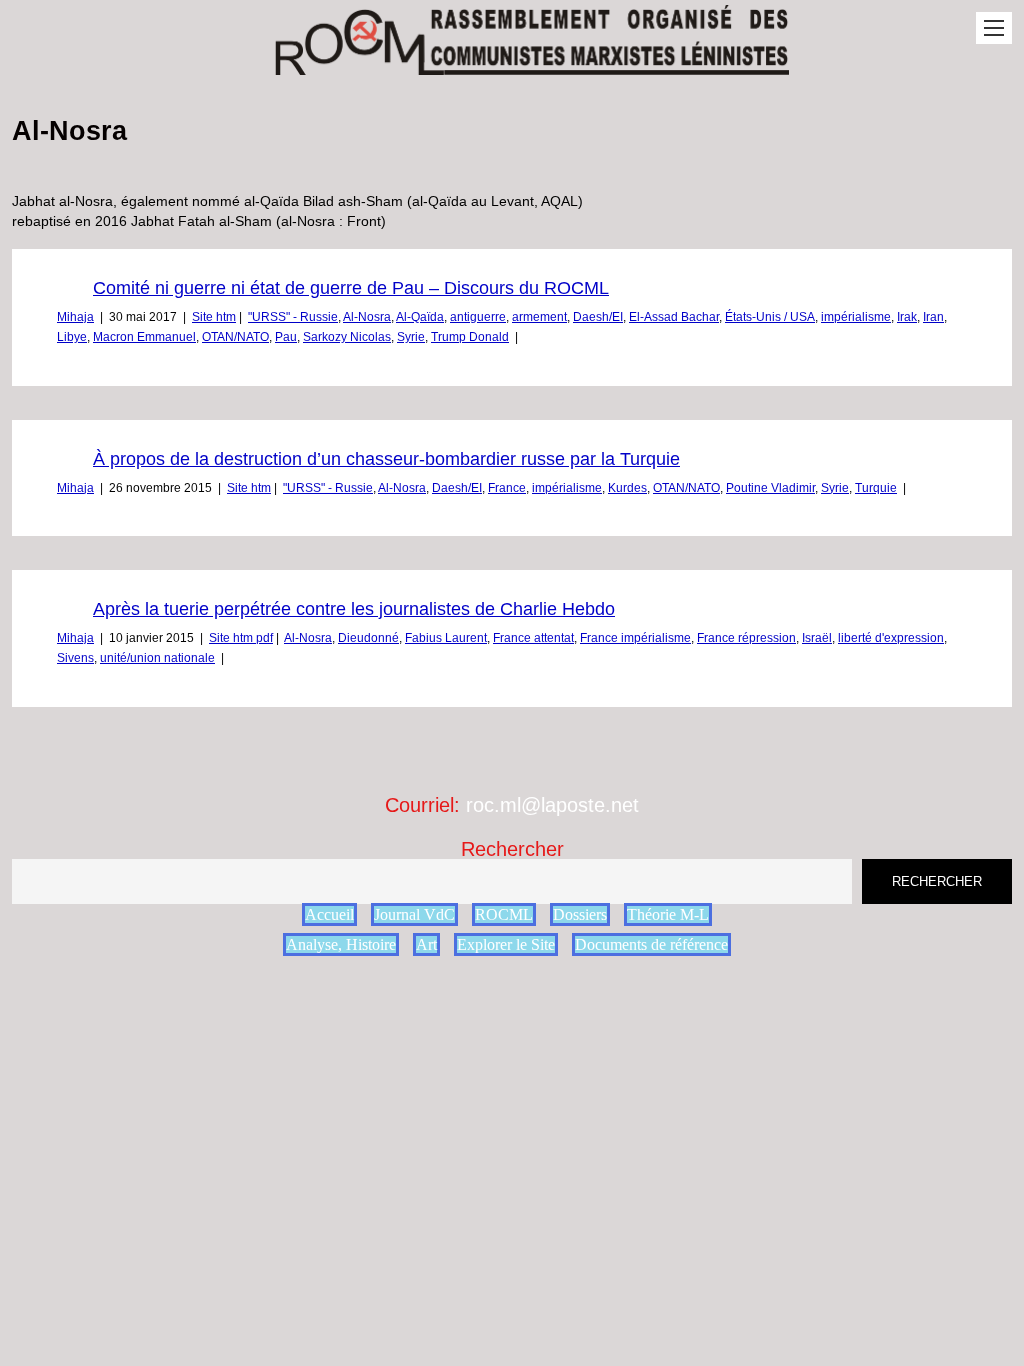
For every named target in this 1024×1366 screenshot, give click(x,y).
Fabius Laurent (446, 638)
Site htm (214, 317)
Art (426, 944)
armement (539, 317)
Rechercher (512, 849)
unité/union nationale (157, 658)
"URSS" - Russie (293, 317)
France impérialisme (635, 638)
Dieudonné (368, 638)
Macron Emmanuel (144, 337)
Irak (907, 317)
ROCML (504, 914)
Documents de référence (651, 944)
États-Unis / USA (770, 317)
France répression (746, 638)
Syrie (411, 337)
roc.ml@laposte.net (552, 805)
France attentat (533, 638)
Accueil (329, 914)
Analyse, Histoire (341, 944)
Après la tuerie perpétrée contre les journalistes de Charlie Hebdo (354, 609)
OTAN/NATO (235, 337)
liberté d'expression (891, 638)
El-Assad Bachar (674, 317)
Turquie (876, 488)
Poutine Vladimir (770, 488)
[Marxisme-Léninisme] (530, 64)
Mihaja (75, 317)
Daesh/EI (598, 317)
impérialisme (856, 317)
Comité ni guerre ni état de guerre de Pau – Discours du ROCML (351, 288)
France (507, 488)
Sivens (75, 658)
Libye (72, 337)
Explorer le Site (506, 944)
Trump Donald (470, 337)
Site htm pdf (241, 638)
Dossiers (580, 914)
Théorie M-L (668, 914)
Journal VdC (414, 914)
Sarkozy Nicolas (347, 337)
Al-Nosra (367, 317)
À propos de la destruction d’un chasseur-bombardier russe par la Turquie (386, 459)
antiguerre (478, 317)
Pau (286, 337)
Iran (933, 317)
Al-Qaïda (420, 317)
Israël (817, 638)
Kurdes (627, 488)
